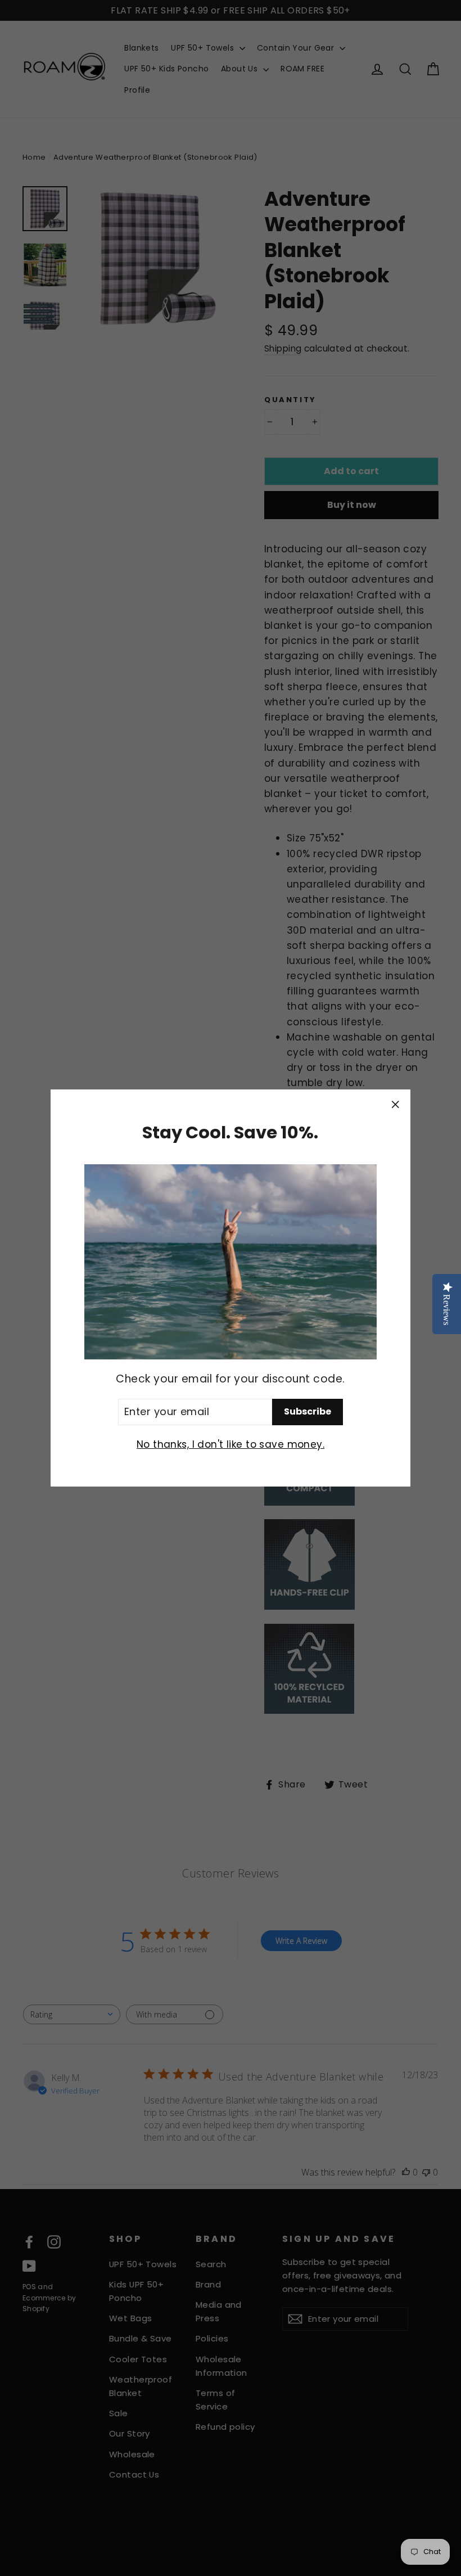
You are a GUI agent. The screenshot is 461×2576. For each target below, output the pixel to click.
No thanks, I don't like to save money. (231, 1444)
